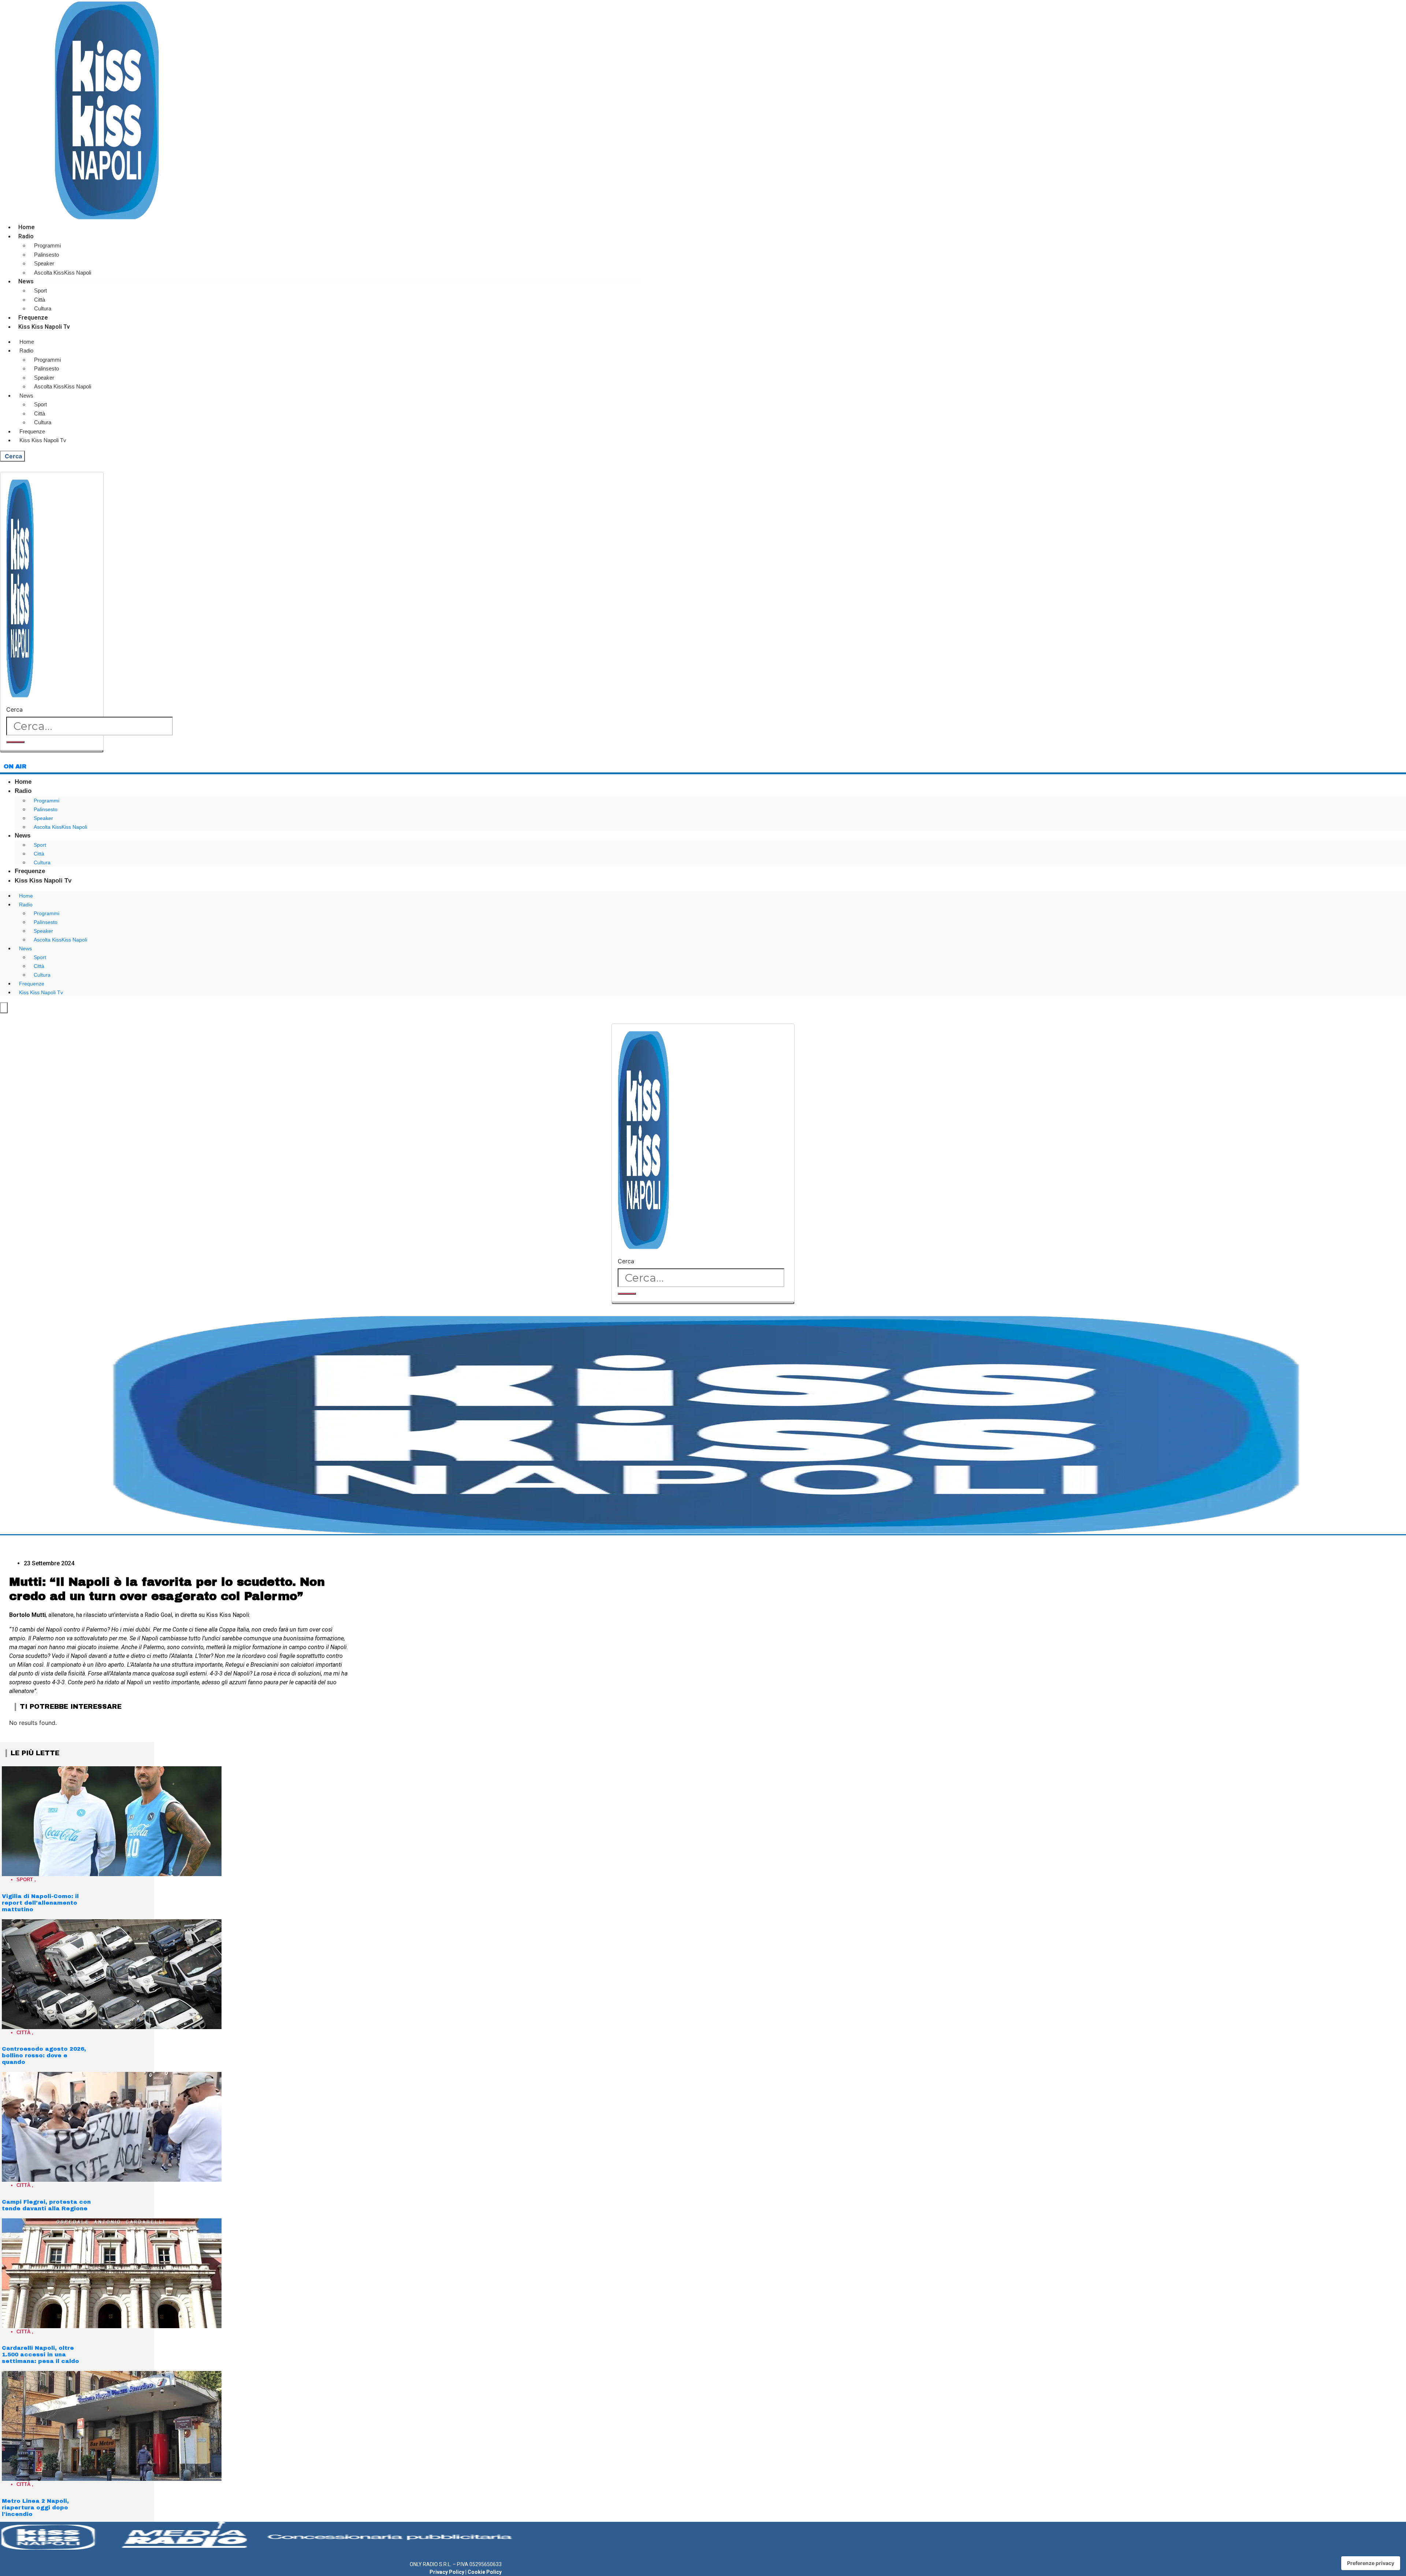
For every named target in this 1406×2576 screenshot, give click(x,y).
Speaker (44, 263)
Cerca (14, 709)
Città (40, 300)
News (26, 281)
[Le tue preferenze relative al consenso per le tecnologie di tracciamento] (1371, 2563)
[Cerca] (15, 742)
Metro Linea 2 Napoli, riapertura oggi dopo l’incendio (35, 2508)
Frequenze (33, 318)
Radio (26, 236)
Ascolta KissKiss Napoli (63, 273)
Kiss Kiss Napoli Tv (44, 327)
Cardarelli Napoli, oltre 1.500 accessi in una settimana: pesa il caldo (40, 2355)
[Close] (52, 751)
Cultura (43, 308)
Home (27, 227)
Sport (40, 290)
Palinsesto (47, 255)
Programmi (47, 245)
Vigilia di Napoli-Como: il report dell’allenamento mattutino (40, 1903)
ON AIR (15, 766)
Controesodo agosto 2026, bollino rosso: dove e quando (44, 2055)
